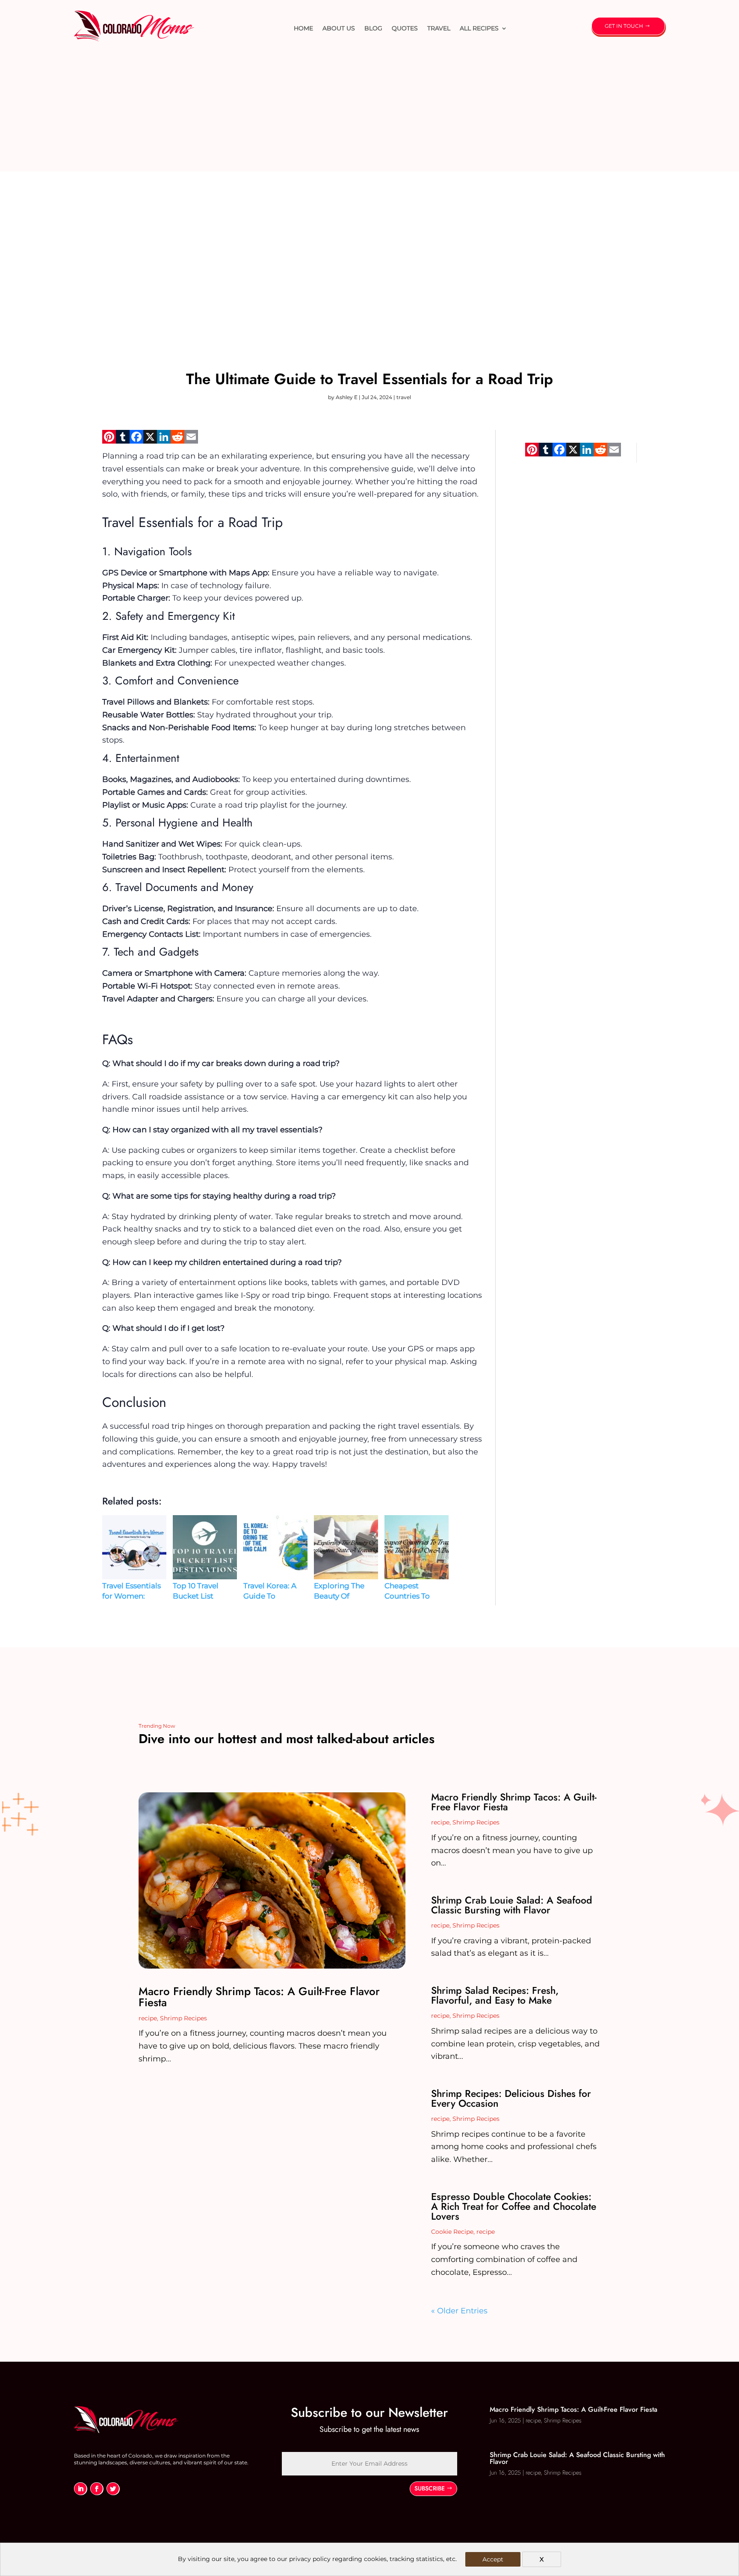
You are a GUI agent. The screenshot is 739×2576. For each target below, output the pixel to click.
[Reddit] (177, 440)
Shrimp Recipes (183, 2018)
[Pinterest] (109, 440)
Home (303, 28)
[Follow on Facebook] (97, 2489)
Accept (493, 2559)
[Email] (191, 440)
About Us (339, 28)
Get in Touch (624, 26)
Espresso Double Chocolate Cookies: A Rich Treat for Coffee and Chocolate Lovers (514, 2206)
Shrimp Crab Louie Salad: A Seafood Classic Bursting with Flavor (512, 1905)
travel (439, 28)
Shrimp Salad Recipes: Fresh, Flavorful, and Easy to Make (495, 1995)
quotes (405, 28)
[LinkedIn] (164, 440)
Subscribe (430, 2488)
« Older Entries (459, 2311)
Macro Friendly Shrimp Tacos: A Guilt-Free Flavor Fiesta (259, 1997)
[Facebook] (136, 440)
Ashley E (347, 397)
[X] (150, 440)
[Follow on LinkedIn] (80, 2489)
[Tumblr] (123, 440)
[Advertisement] (369, 112)
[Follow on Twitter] (113, 2489)
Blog (373, 28)
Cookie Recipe (452, 2232)
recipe (148, 2018)
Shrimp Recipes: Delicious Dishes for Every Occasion (511, 2098)
